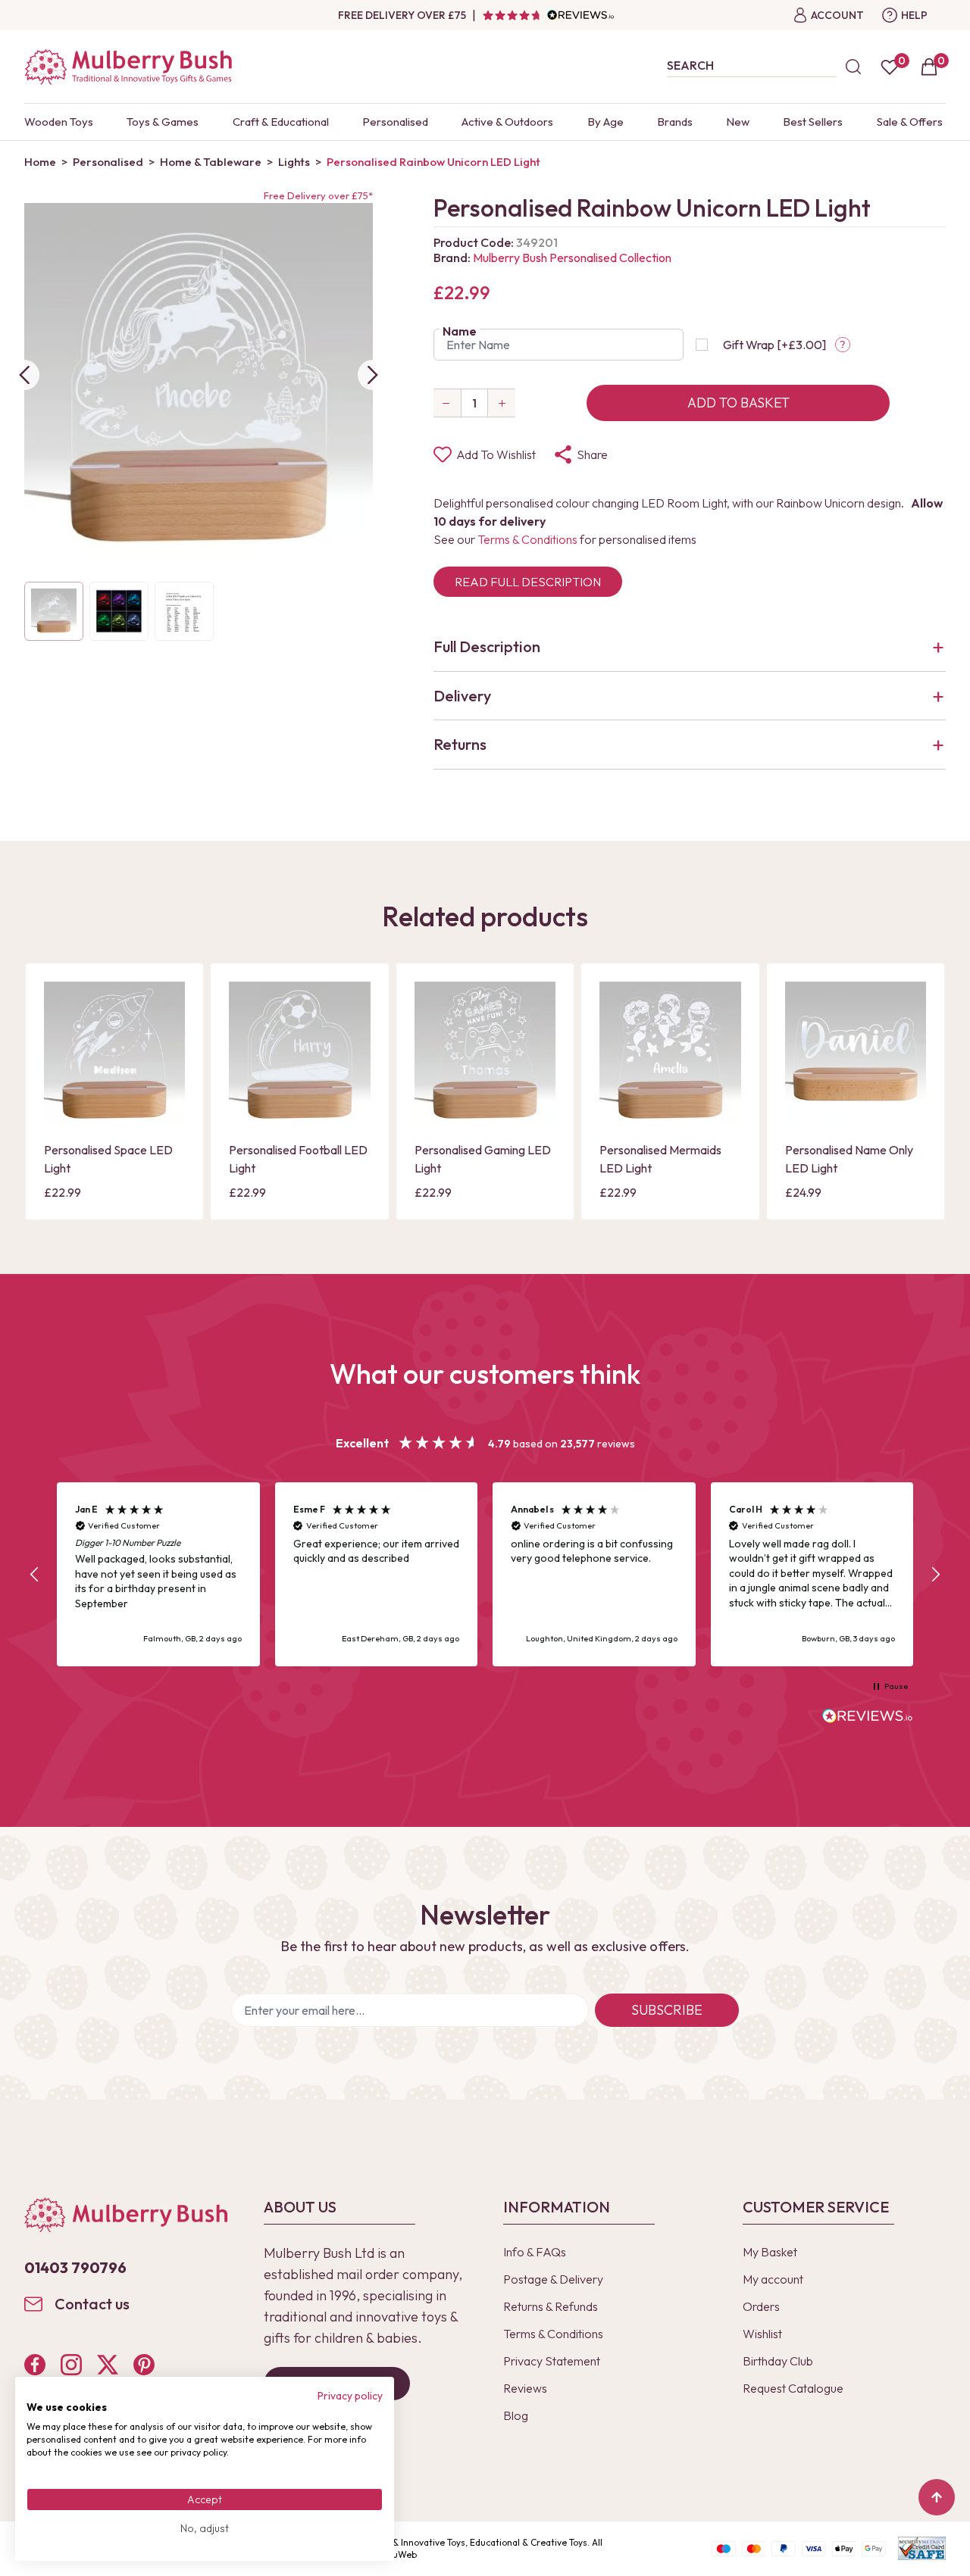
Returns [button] (460, 744)
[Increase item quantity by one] (502, 403)
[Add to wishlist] (60, 1085)
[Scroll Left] (24, 375)
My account (773, 2279)
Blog (516, 2415)
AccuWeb (397, 2554)
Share (592, 454)
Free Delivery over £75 (402, 15)
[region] (485, 1574)
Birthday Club (778, 2361)
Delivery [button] (462, 696)
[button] (35, 1575)
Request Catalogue (793, 2388)
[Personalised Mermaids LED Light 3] (670, 1052)
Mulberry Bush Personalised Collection (572, 258)
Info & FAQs (535, 2252)
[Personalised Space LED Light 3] (114, 1052)
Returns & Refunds (551, 2306)
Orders (761, 2306)
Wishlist (762, 2334)
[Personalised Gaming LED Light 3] (485, 1052)
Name (460, 331)
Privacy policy (350, 2396)
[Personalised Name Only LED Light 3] (856, 1052)
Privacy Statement (552, 2361)
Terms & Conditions (527, 539)
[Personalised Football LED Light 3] (299, 1052)
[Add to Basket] (60, 1110)
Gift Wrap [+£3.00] (774, 345)
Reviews (525, 2388)
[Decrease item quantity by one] (447, 403)
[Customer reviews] (548, 15)
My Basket (770, 2252)
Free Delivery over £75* (318, 195)
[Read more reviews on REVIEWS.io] (868, 1718)
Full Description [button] (487, 646)
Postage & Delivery (553, 2279)
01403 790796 (75, 2267)
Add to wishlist (496, 454)
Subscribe (667, 2010)
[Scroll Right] (373, 375)
